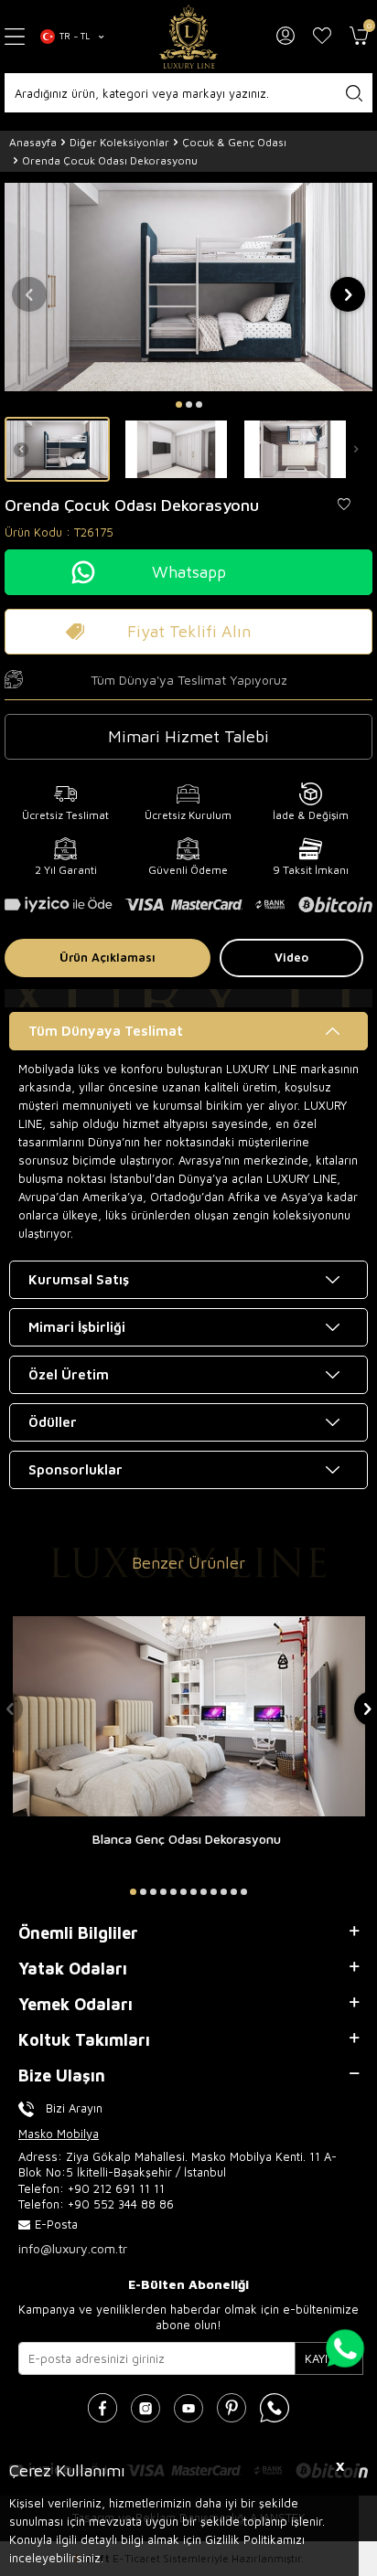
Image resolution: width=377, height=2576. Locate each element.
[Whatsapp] (275, 2408)
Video (291, 957)
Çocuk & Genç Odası (234, 142)
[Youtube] (188, 2408)
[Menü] (16, 37)
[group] (188, 287)
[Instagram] (145, 2408)
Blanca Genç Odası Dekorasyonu (187, 1839)
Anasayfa (33, 142)
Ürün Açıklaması (108, 957)
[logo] (188, 37)
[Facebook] (102, 2408)
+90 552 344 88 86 (121, 2204)
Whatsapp (189, 572)
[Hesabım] (285, 37)
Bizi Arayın (74, 2108)
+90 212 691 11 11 (116, 2188)
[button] (179, 404)
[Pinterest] (232, 2408)
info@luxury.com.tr (73, 2248)
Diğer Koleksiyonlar (119, 142)
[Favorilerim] (322, 37)
